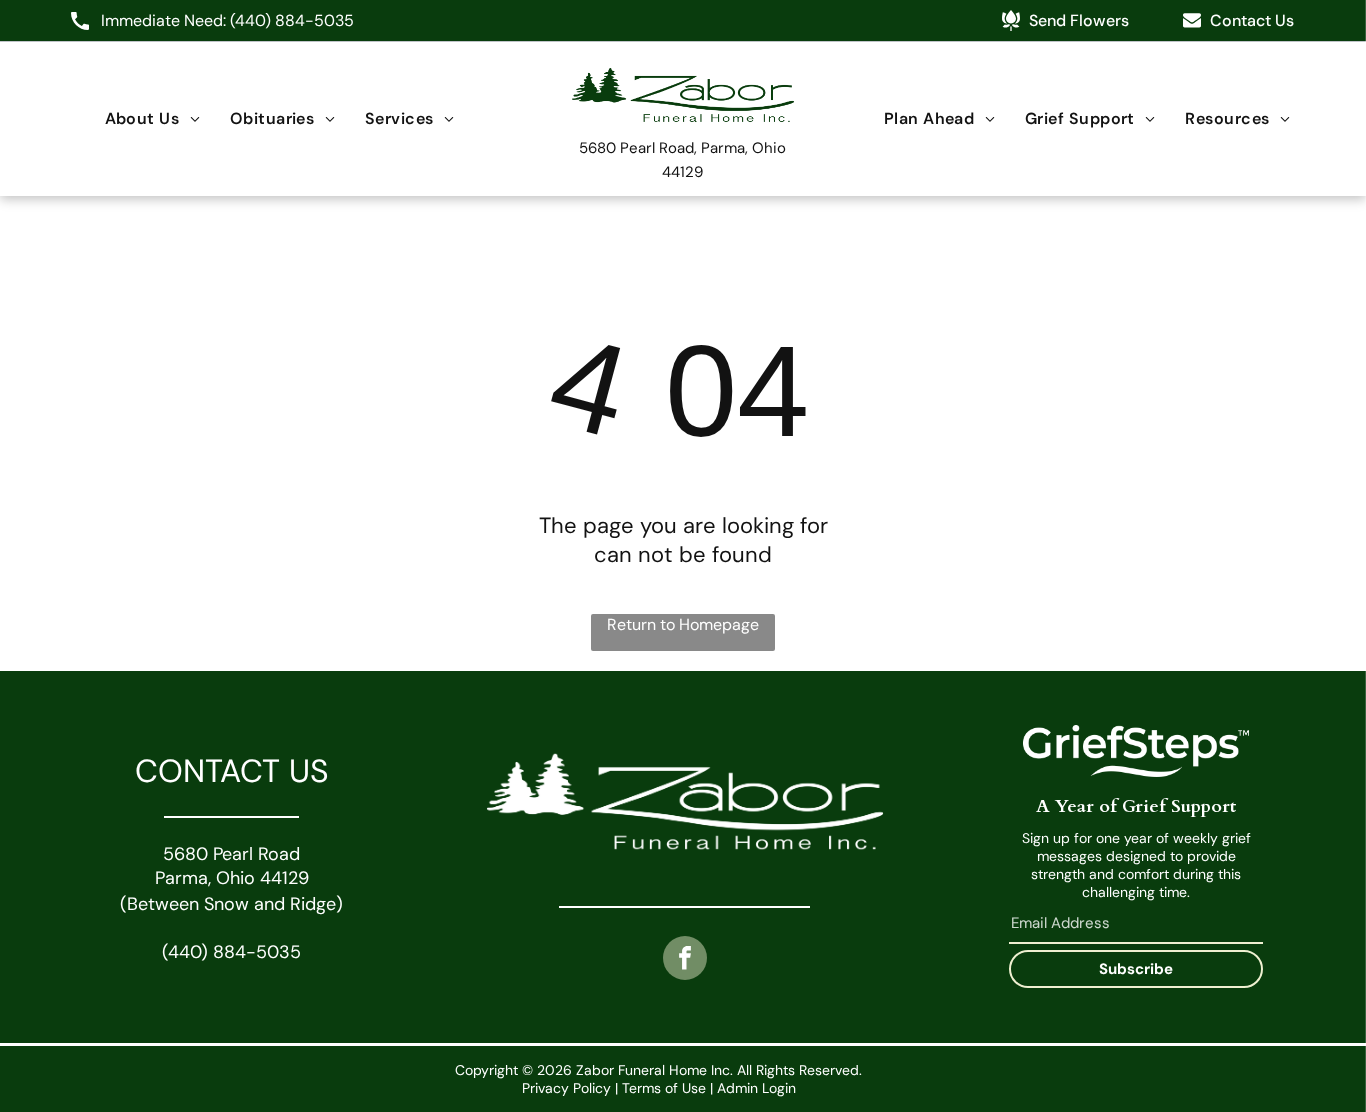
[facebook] (685, 960)
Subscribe (1136, 969)
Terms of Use (664, 1088)
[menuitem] (152, 118)
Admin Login (756, 1088)
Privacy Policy (566, 1088)
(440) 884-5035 (292, 20)
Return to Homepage (683, 624)
